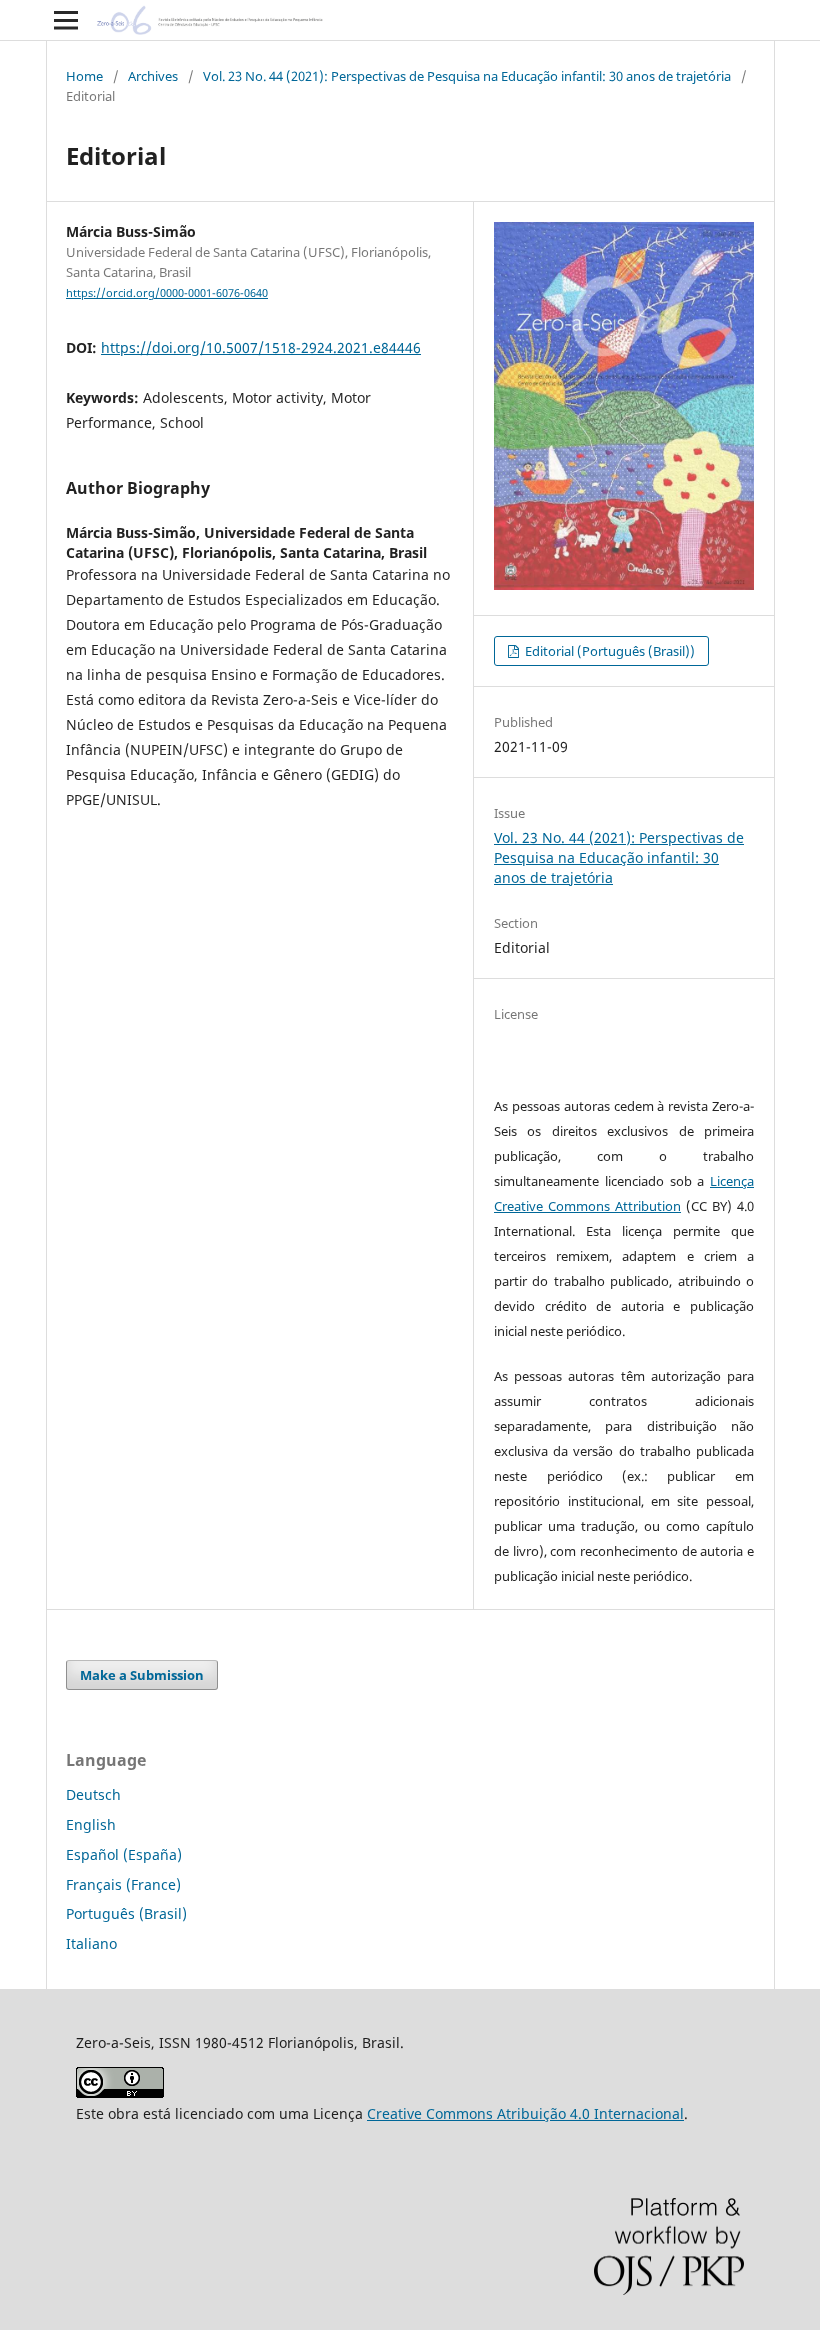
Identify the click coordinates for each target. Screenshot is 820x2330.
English (91, 1824)
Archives (153, 76)
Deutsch (93, 1794)
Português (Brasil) (126, 1913)
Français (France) (123, 1884)
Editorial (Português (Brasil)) (608, 651)
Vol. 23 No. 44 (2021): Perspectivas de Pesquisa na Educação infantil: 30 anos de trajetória (467, 76)
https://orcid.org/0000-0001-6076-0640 (167, 293)
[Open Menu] (66, 20)
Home (84, 76)
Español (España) (124, 1854)
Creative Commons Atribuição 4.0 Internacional (525, 2113)
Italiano (91, 1943)
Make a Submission (142, 1675)
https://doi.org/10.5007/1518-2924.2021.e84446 (261, 347)
